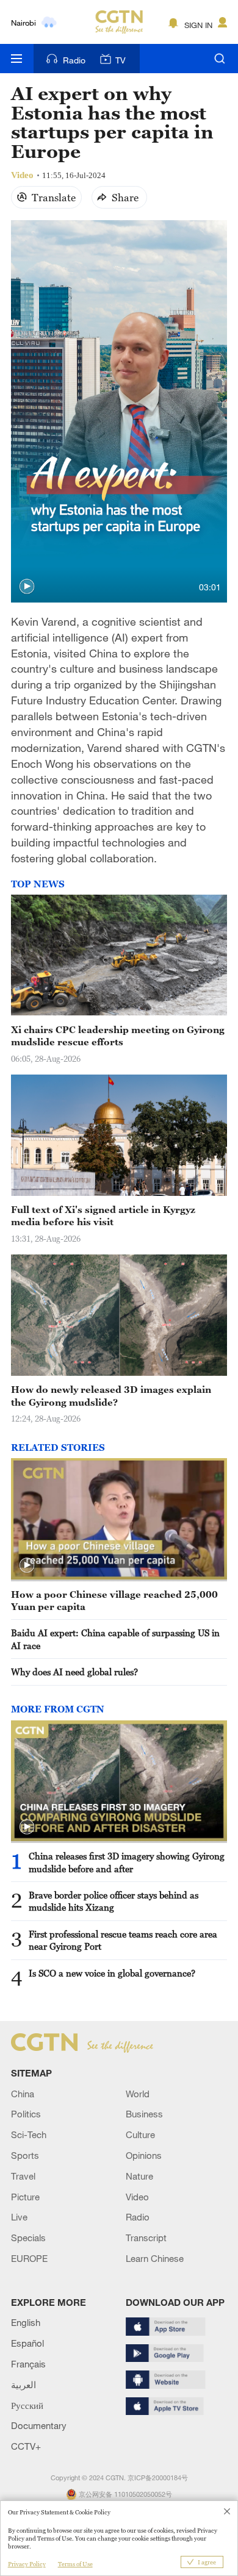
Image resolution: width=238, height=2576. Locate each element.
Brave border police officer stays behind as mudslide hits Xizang (114, 1901)
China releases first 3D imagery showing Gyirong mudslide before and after (127, 1862)
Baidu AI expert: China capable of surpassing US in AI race (115, 1639)
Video (137, 2197)
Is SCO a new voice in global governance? (112, 1973)
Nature (139, 2176)
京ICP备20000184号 (158, 2478)
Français (28, 2364)
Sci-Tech (29, 2134)
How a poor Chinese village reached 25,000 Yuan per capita (114, 1600)
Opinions (144, 2155)
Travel (23, 2176)
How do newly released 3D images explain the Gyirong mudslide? (111, 1395)
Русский (27, 2405)
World (138, 2094)
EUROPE (29, 2258)
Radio (74, 60)
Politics (26, 2114)
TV (121, 60)
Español (27, 2343)
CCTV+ (26, 2446)
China (23, 2094)
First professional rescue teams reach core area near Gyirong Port (123, 1940)
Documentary (39, 2425)
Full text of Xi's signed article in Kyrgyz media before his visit (103, 1215)
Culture (140, 2134)
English (26, 2322)
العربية (23, 2385)
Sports (25, 2155)
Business (144, 2114)
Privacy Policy (27, 2564)
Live (19, 2217)
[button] (27, 587)
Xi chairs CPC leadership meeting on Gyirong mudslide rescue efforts (118, 1036)
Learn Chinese (155, 2258)
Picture (25, 2197)
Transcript (146, 2238)
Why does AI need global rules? (74, 1672)
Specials (28, 2238)
